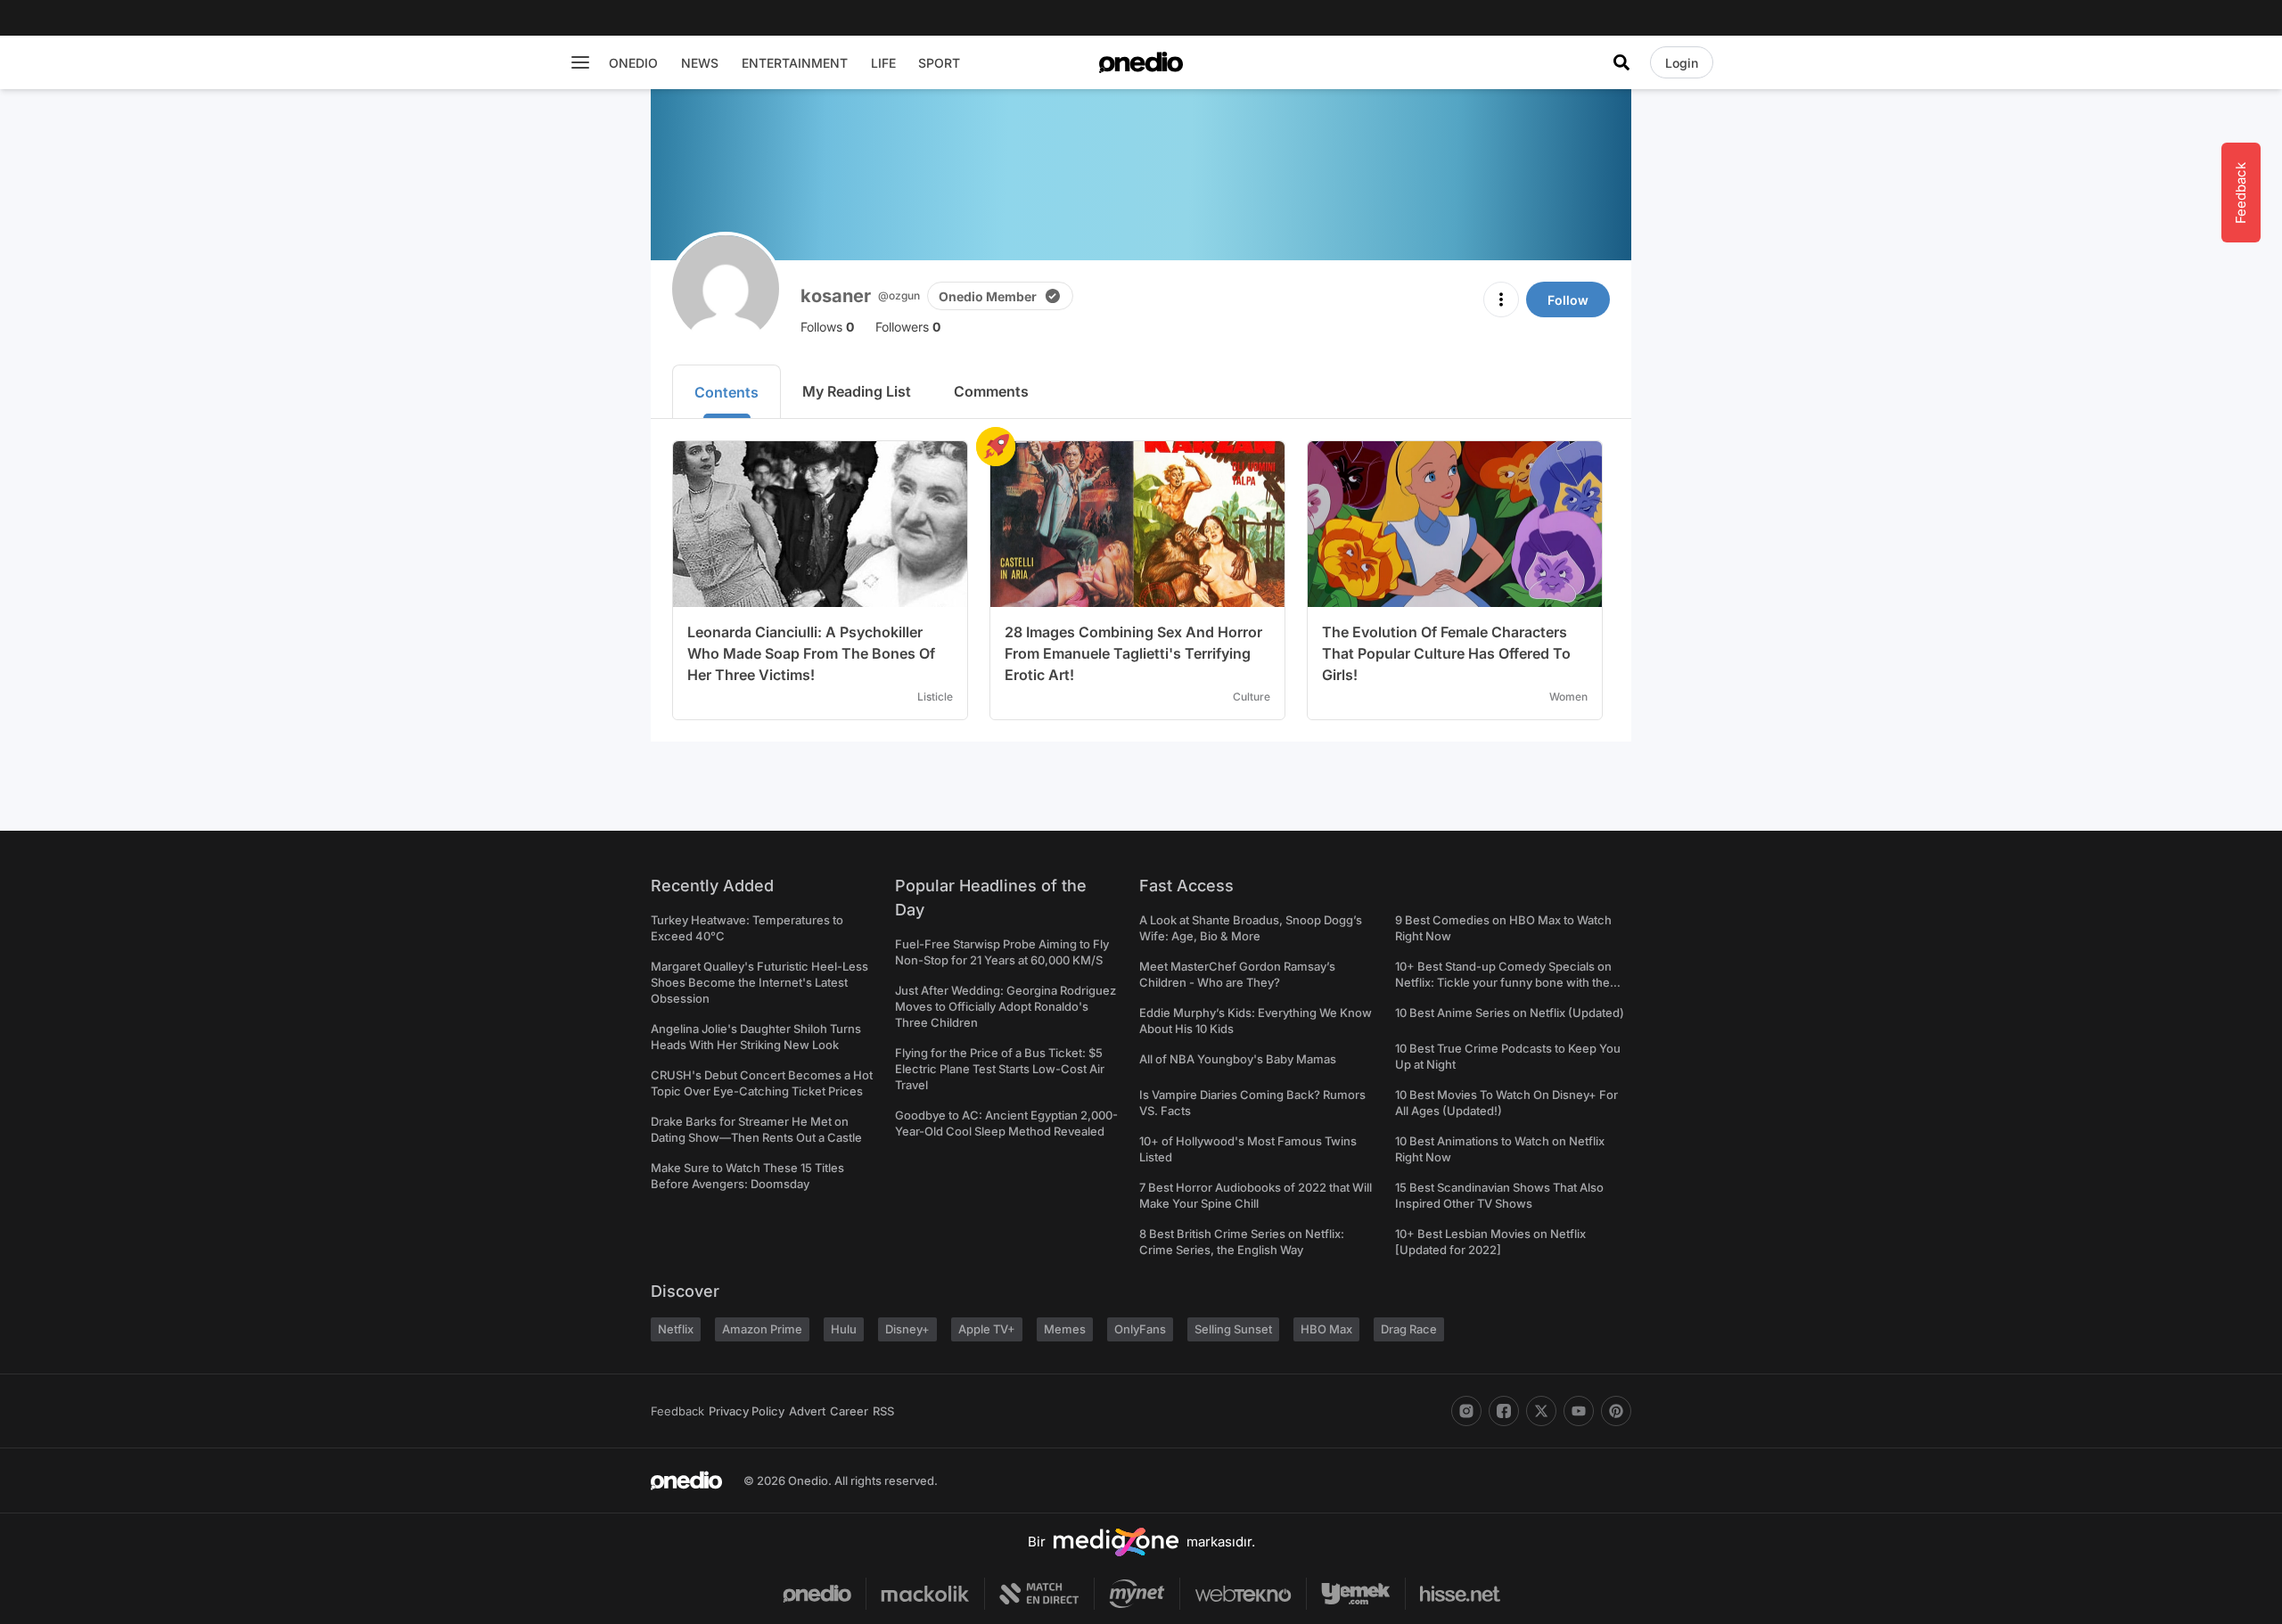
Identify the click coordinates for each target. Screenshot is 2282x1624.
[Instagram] (1466, 1411)
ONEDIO (633, 63)
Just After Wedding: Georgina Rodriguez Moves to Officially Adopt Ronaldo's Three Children (1006, 1006)
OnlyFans (1140, 1329)
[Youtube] (1579, 1411)
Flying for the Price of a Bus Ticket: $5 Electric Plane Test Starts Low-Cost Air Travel (1000, 1069)
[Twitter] (1541, 1411)
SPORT (939, 63)
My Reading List (857, 391)
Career (849, 1411)
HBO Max (1326, 1329)
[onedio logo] (1141, 62)
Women (1568, 697)
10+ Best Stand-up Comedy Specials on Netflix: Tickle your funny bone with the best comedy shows (1503, 982)
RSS (883, 1411)
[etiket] (996, 447)
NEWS (700, 63)
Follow (1568, 300)
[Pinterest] (1616, 1411)
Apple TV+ (987, 1329)
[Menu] (580, 62)
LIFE (883, 63)
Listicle (935, 697)
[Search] (1621, 62)
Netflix (676, 1329)
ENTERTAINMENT (795, 63)
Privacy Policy (747, 1411)
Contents (726, 392)
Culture (1252, 697)
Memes (1065, 1329)
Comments (991, 391)
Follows (827, 327)
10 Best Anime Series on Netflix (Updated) (1510, 1013)
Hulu (844, 1329)
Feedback (677, 1411)
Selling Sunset (1233, 1329)
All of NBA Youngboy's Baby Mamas (1238, 1059)
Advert (807, 1411)
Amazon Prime (762, 1329)
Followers (908, 327)
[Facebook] (1504, 1411)
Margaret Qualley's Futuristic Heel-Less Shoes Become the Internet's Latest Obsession (759, 982)
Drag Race (1409, 1329)
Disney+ (907, 1329)
